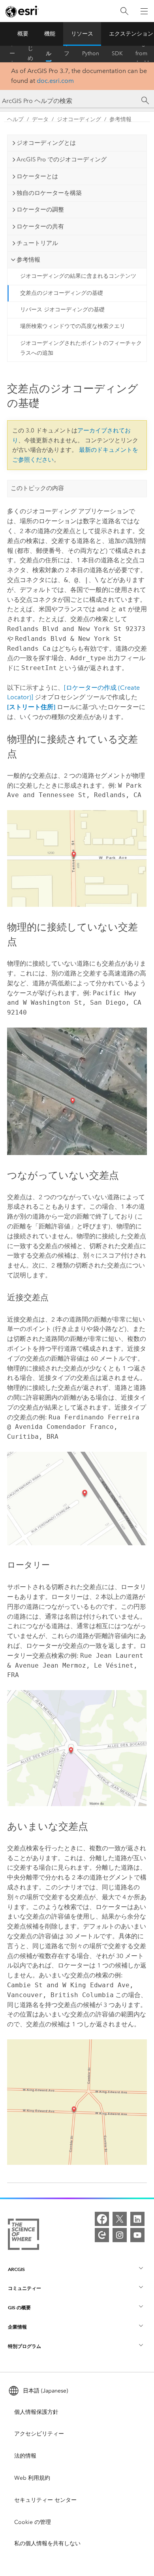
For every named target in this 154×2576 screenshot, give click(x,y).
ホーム (12, 54)
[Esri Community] (102, 2235)
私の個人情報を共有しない (47, 2543)
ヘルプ (49, 54)
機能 (50, 34)
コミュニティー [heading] (24, 2288)
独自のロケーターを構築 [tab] (49, 193)
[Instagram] (120, 2235)
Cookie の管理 (33, 2522)
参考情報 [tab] (28, 260)
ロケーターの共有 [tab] (40, 227)
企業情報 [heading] (17, 2327)
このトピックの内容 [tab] (37, 488)
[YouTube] (137, 2235)
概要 (23, 34)
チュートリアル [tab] (37, 243)
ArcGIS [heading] (16, 2269)
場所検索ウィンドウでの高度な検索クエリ (73, 326)
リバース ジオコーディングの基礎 (62, 310)
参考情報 (120, 119)
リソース (82, 34)
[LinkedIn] (137, 2219)
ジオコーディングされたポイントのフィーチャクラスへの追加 (81, 348)
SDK (117, 53)
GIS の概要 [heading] (19, 2307)
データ (40, 119)
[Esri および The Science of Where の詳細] (23, 2236)
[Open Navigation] (144, 11)
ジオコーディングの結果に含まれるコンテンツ (78, 276)
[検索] (124, 11)
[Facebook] (102, 2219)
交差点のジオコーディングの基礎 (62, 293)
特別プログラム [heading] (24, 2346)
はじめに (30, 54)
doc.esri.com (55, 81)
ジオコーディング (79, 119)
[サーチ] (145, 101)
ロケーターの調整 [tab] (40, 210)
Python (91, 53)
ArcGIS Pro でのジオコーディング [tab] (62, 159)
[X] (120, 2219)
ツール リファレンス (67, 54)
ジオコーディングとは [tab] (46, 143)
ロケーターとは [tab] (37, 176)
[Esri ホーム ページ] (22, 11)
